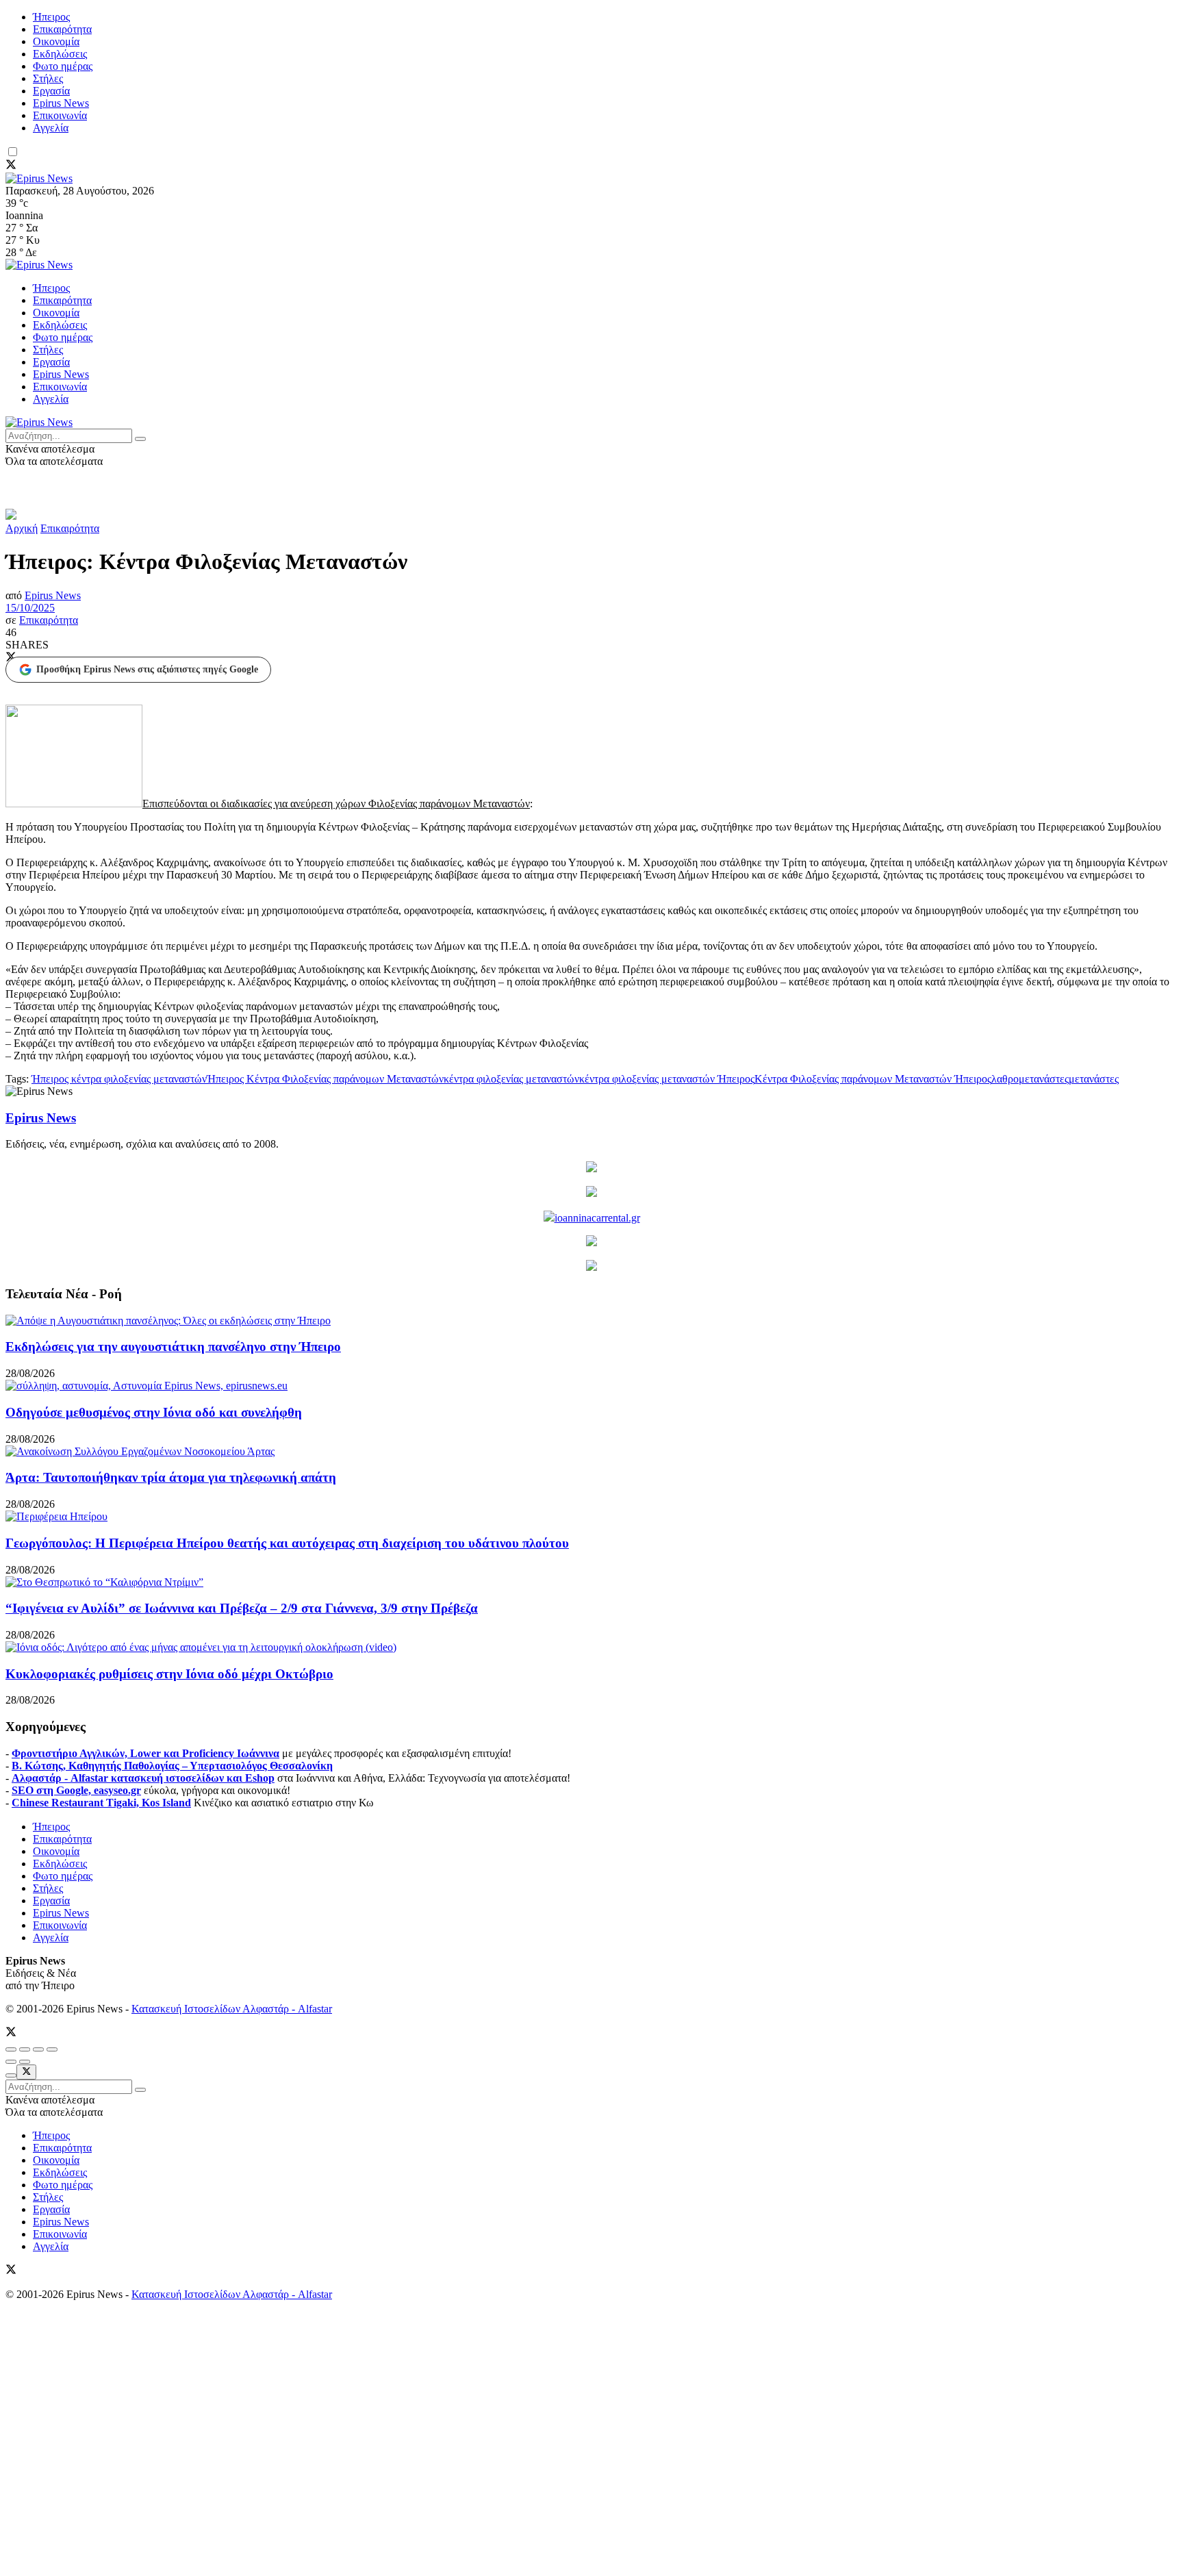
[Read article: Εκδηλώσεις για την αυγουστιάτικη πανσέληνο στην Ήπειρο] (591, 1321)
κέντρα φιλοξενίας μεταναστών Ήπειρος (667, 1079)
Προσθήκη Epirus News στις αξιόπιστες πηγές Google (147, 669)
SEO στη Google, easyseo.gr (76, 1790)
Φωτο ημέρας (63, 66)
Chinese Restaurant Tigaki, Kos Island (101, 1803)
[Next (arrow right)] (25, 2062)
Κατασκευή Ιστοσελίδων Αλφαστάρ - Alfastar (232, 2009)
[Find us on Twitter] (11, 166)
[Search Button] (140, 439)
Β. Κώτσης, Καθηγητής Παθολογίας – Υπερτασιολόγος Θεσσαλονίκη (172, 1766)
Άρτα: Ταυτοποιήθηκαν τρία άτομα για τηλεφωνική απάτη (171, 1477)
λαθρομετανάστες (1030, 1079)
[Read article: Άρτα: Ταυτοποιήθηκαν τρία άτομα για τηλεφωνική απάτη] (591, 1452)
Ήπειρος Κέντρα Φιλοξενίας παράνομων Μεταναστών (325, 1079)
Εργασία (51, 91)
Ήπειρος (51, 17)
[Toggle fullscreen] (38, 2049)
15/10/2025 (30, 608)
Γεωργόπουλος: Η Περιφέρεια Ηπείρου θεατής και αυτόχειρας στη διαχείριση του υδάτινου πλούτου (287, 1543)
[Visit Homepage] (39, 178)
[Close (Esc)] (11, 2049)
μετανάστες (1094, 1079)
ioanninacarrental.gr (597, 1218)
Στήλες (48, 78)
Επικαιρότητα (62, 29)
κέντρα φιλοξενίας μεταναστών (511, 1079)
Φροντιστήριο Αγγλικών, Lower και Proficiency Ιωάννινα (145, 1753)
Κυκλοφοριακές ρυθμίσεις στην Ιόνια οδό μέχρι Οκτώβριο (169, 1674)
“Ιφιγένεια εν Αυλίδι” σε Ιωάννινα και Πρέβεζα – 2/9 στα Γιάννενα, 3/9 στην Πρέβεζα (242, 1608)
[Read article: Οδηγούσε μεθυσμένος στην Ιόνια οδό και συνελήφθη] (591, 1386)
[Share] (25, 2049)
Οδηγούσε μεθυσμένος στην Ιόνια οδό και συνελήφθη (154, 1412)
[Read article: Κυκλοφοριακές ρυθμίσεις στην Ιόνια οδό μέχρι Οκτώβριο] (591, 1647)
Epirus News (61, 103)
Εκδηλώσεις (60, 54)
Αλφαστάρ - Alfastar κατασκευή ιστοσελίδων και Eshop (143, 1778)
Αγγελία (51, 128)
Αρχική (22, 528)
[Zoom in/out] (52, 2049)
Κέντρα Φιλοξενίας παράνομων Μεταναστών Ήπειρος (873, 1079)
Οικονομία (56, 41)
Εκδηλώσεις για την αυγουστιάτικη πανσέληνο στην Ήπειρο (173, 1347)
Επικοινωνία (60, 115)
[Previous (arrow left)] (11, 2062)
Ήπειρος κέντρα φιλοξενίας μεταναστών (119, 1079)
